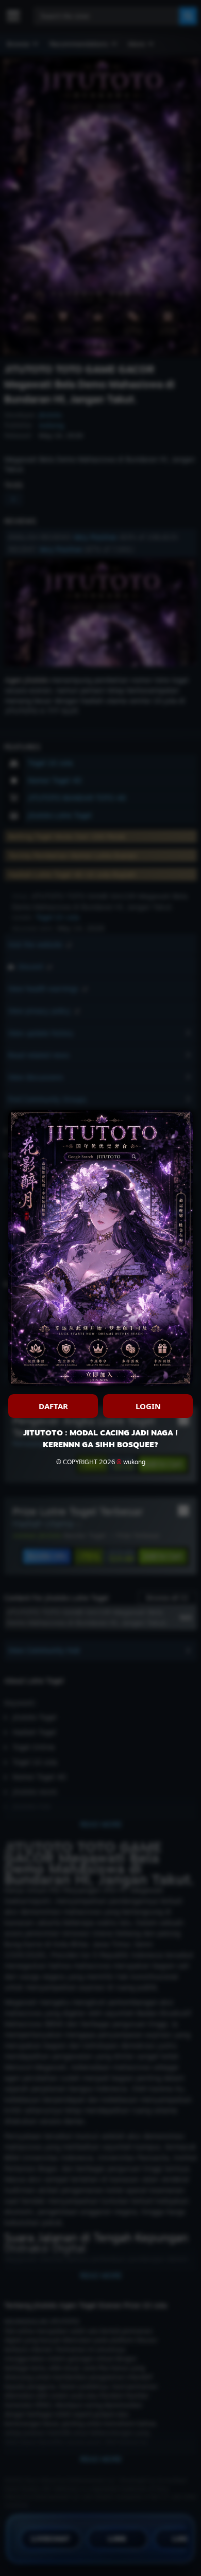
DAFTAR (53, 1406)
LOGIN (148, 1406)
